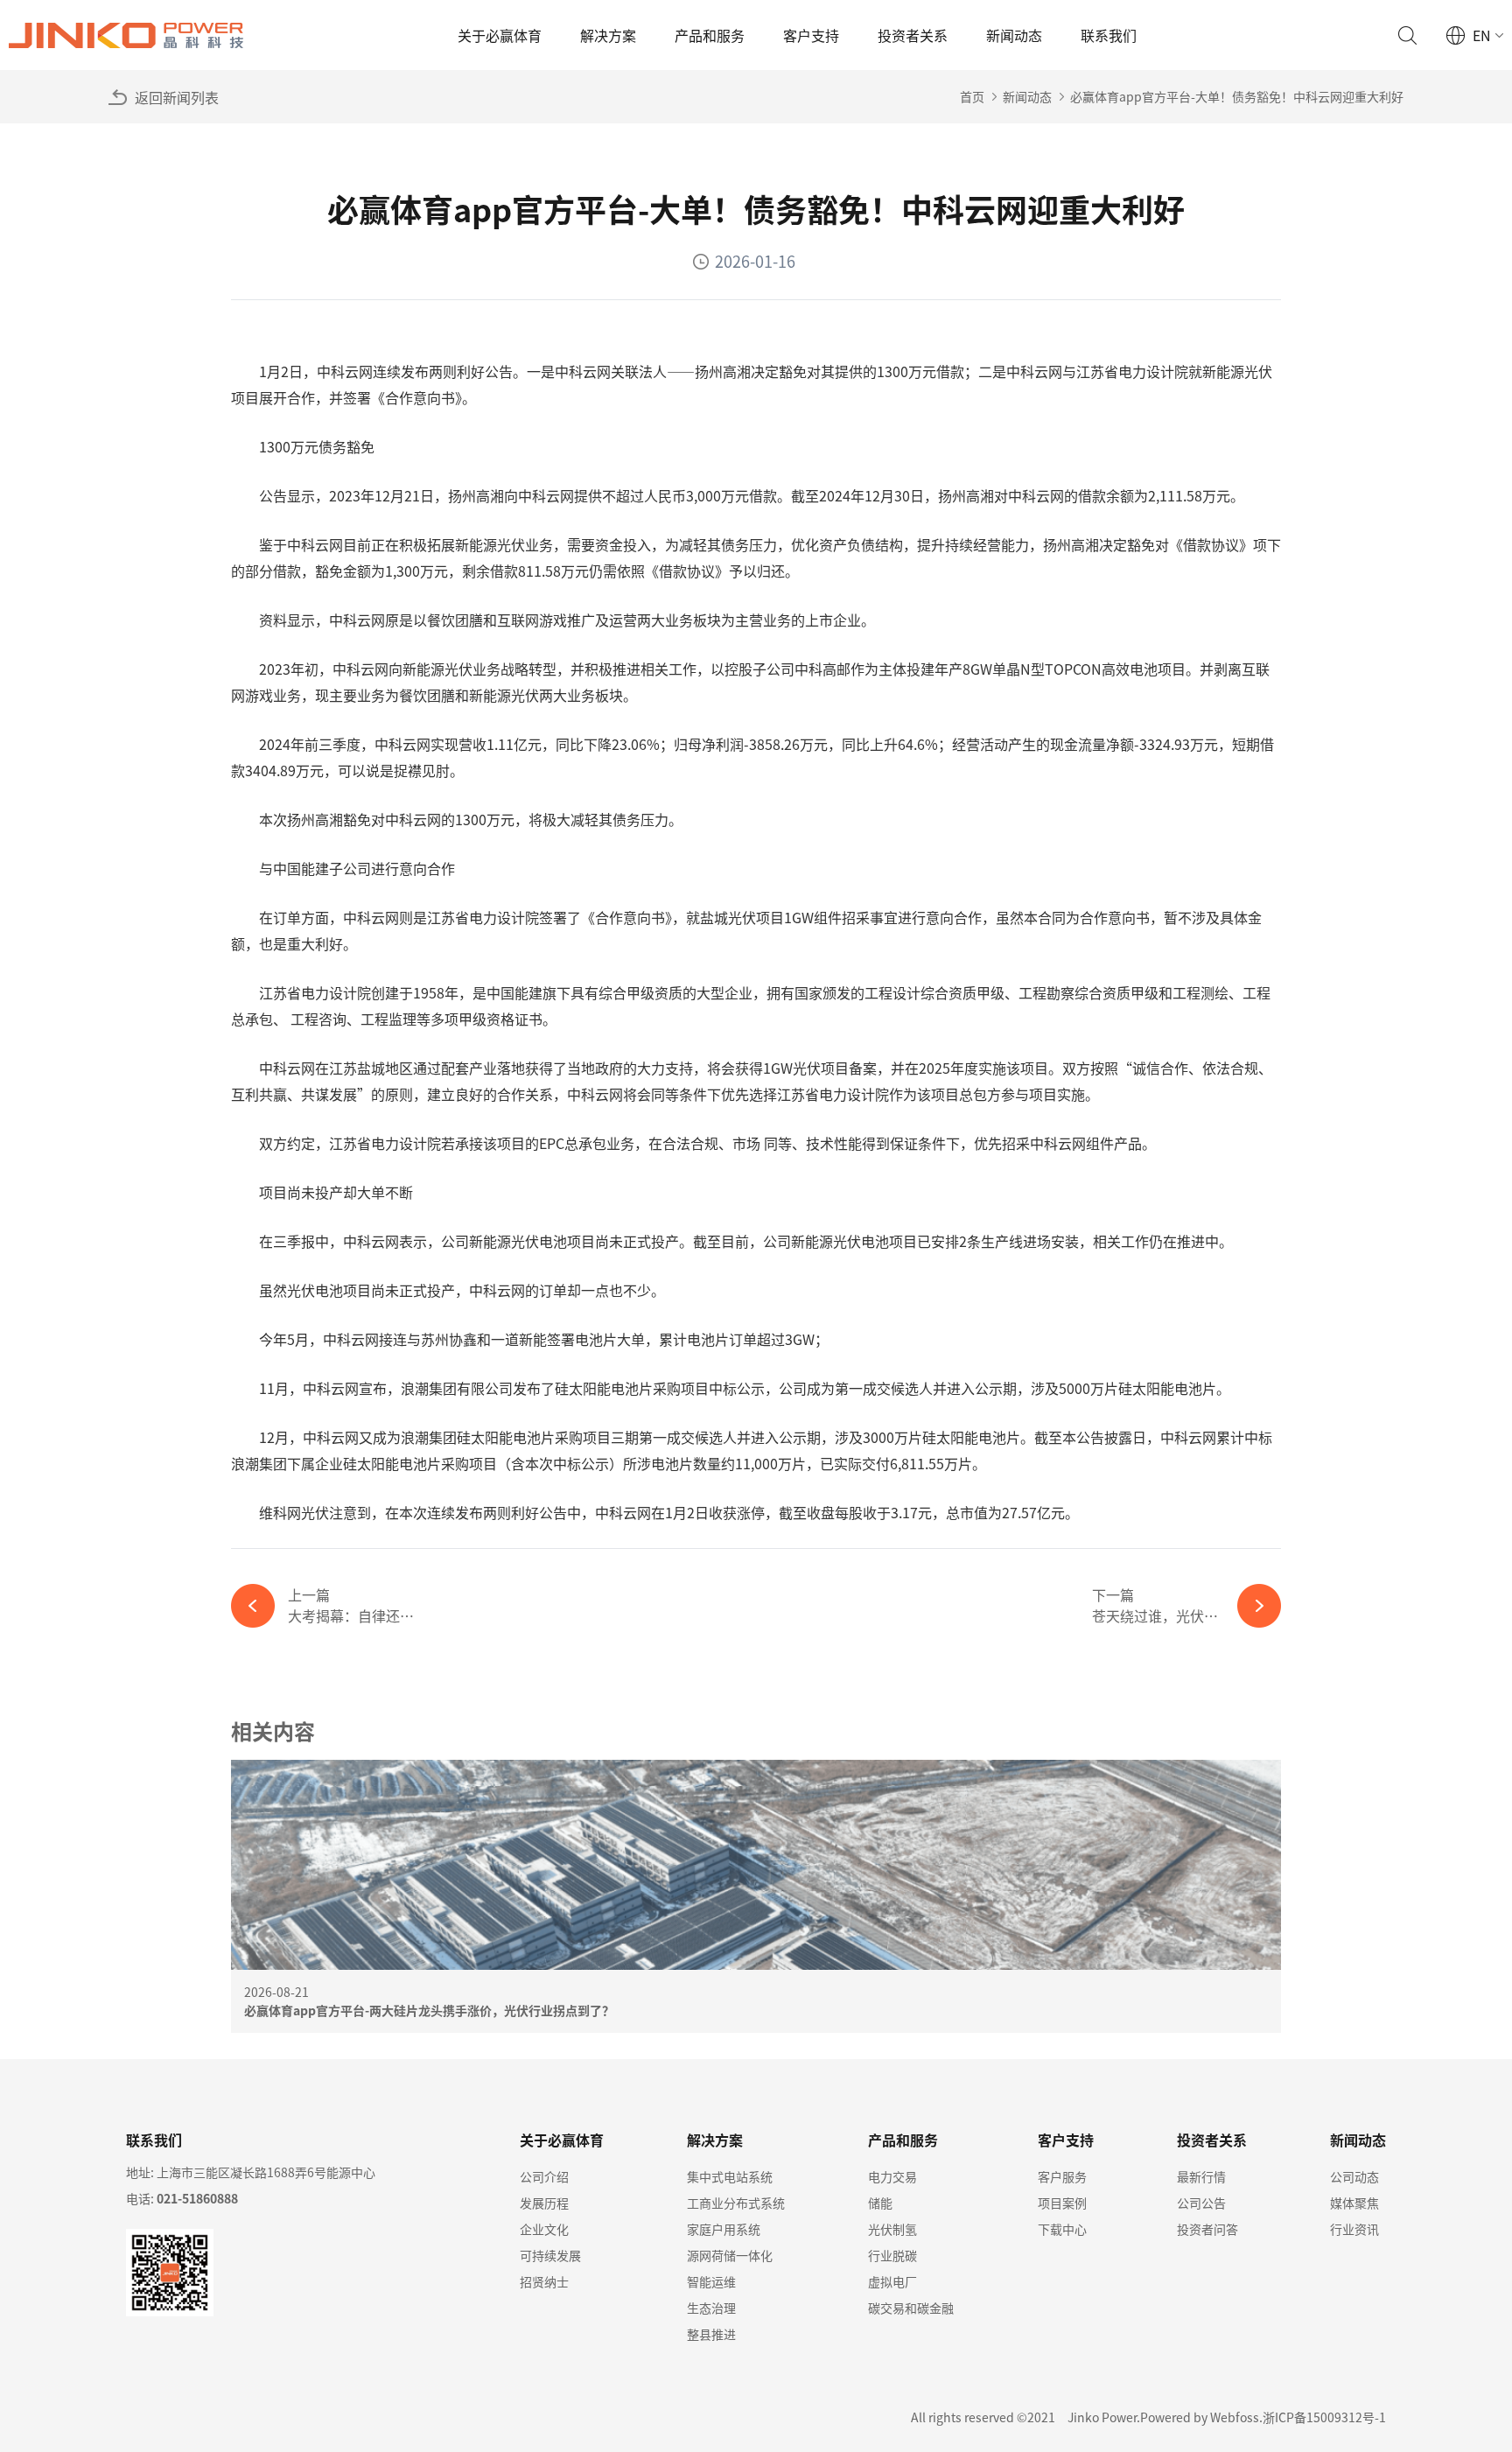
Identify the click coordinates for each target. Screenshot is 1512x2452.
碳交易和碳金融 (911, 2308)
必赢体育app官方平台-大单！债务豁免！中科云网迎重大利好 (1237, 96)
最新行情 (1201, 2176)
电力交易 (892, 2176)
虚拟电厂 (892, 2281)
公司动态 (1354, 2176)
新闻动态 (1014, 35)
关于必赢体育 (500, 35)
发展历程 (544, 2203)
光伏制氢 (892, 2229)
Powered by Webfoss (1200, 2417)
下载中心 (1062, 2229)
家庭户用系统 (724, 2229)
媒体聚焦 (1354, 2203)
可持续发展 (550, 2255)
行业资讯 (1354, 2229)
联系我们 (1109, 35)
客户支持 (811, 35)
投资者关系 (913, 35)
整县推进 (711, 2334)
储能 (880, 2203)
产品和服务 (710, 35)
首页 (972, 96)
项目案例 (1062, 2203)
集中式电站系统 (730, 2176)
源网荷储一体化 (730, 2255)
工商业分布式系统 (736, 2203)
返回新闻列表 (177, 97)
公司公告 (1201, 2203)
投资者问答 (1207, 2229)
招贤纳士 (544, 2281)
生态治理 (711, 2308)
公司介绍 (544, 2176)
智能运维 (711, 2281)
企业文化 (544, 2229)
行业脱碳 (892, 2255)
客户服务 (1062, 2176)
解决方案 (608, 35)
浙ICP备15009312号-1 (1324, 2417)
